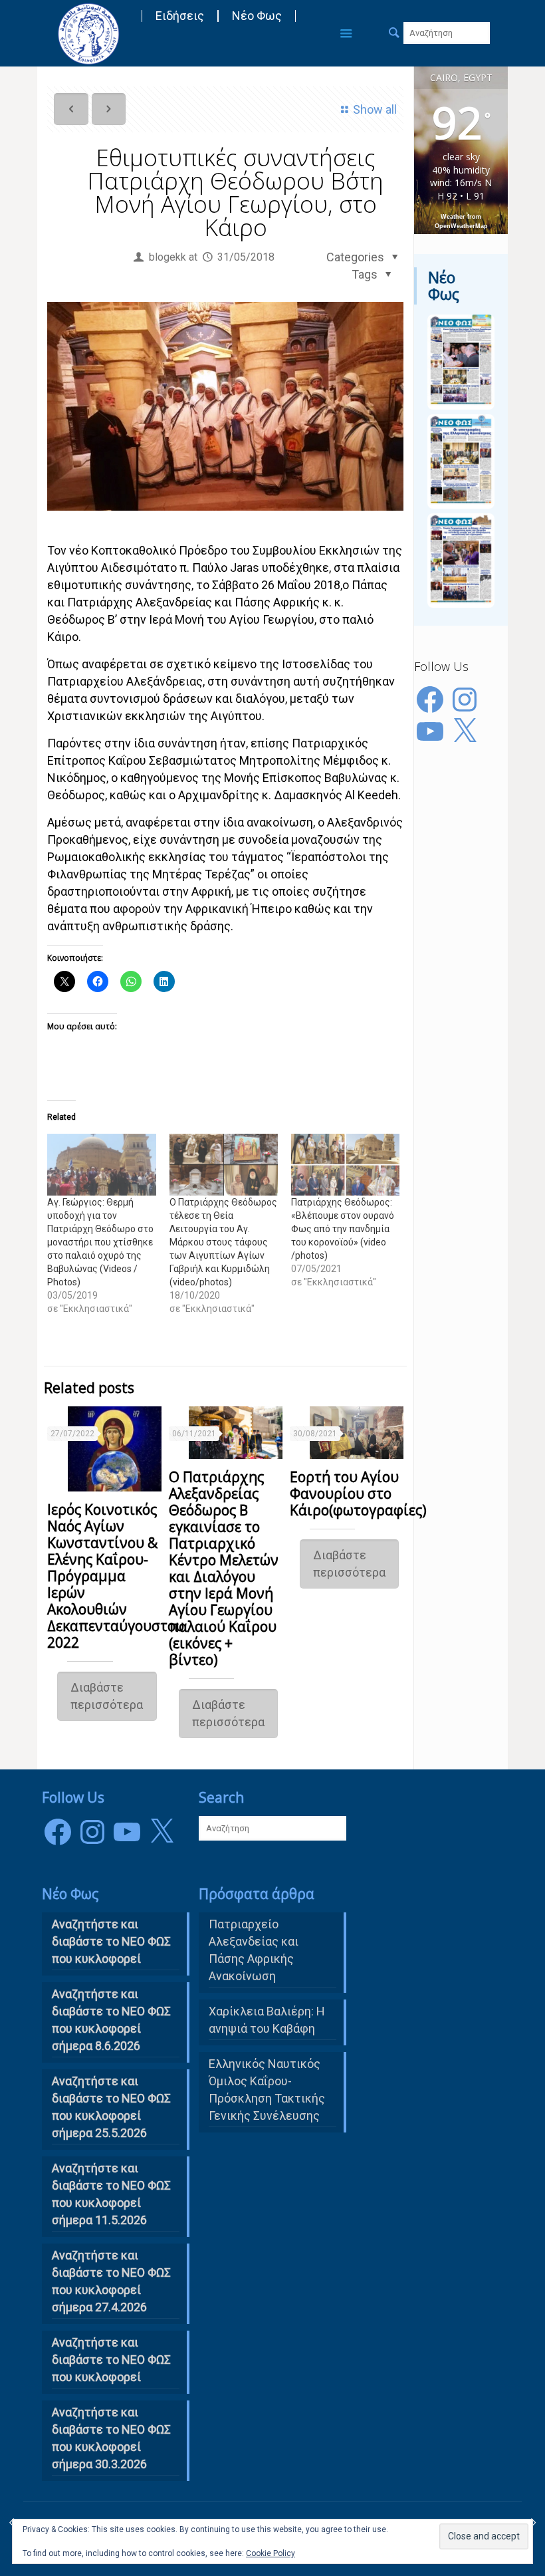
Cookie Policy (271, 2553)
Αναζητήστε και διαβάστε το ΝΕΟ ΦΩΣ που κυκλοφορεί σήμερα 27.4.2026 (111, 2281)
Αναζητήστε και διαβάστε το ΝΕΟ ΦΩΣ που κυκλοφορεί (111, 2360)
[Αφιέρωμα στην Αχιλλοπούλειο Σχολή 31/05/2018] (533, 2523)
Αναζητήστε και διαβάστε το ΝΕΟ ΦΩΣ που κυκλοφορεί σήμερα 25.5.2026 (111, 2107)
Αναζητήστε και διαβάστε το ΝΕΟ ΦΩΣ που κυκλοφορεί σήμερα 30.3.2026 (111, 2438)
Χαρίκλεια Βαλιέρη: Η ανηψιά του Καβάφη (267, 2020)
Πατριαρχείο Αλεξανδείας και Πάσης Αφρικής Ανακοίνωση (254, 1950)
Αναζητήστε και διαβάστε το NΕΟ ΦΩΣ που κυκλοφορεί (111, 1941)
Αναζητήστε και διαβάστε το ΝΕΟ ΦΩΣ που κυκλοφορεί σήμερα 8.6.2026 (111, 2020)
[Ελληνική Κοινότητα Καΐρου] (88, 33)
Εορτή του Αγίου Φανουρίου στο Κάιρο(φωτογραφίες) (358, 1493)
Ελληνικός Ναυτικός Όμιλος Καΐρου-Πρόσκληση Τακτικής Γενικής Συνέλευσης (267, 2090)
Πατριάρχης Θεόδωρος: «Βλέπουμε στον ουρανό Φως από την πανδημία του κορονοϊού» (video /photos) (343, 1229)
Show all (375, 109)
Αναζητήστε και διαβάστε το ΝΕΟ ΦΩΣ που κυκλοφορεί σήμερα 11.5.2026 (111, 2194)
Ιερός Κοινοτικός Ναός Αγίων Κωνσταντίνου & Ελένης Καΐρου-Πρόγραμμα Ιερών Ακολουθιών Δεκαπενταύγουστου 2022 (116, 1576)
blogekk (167, 257)
